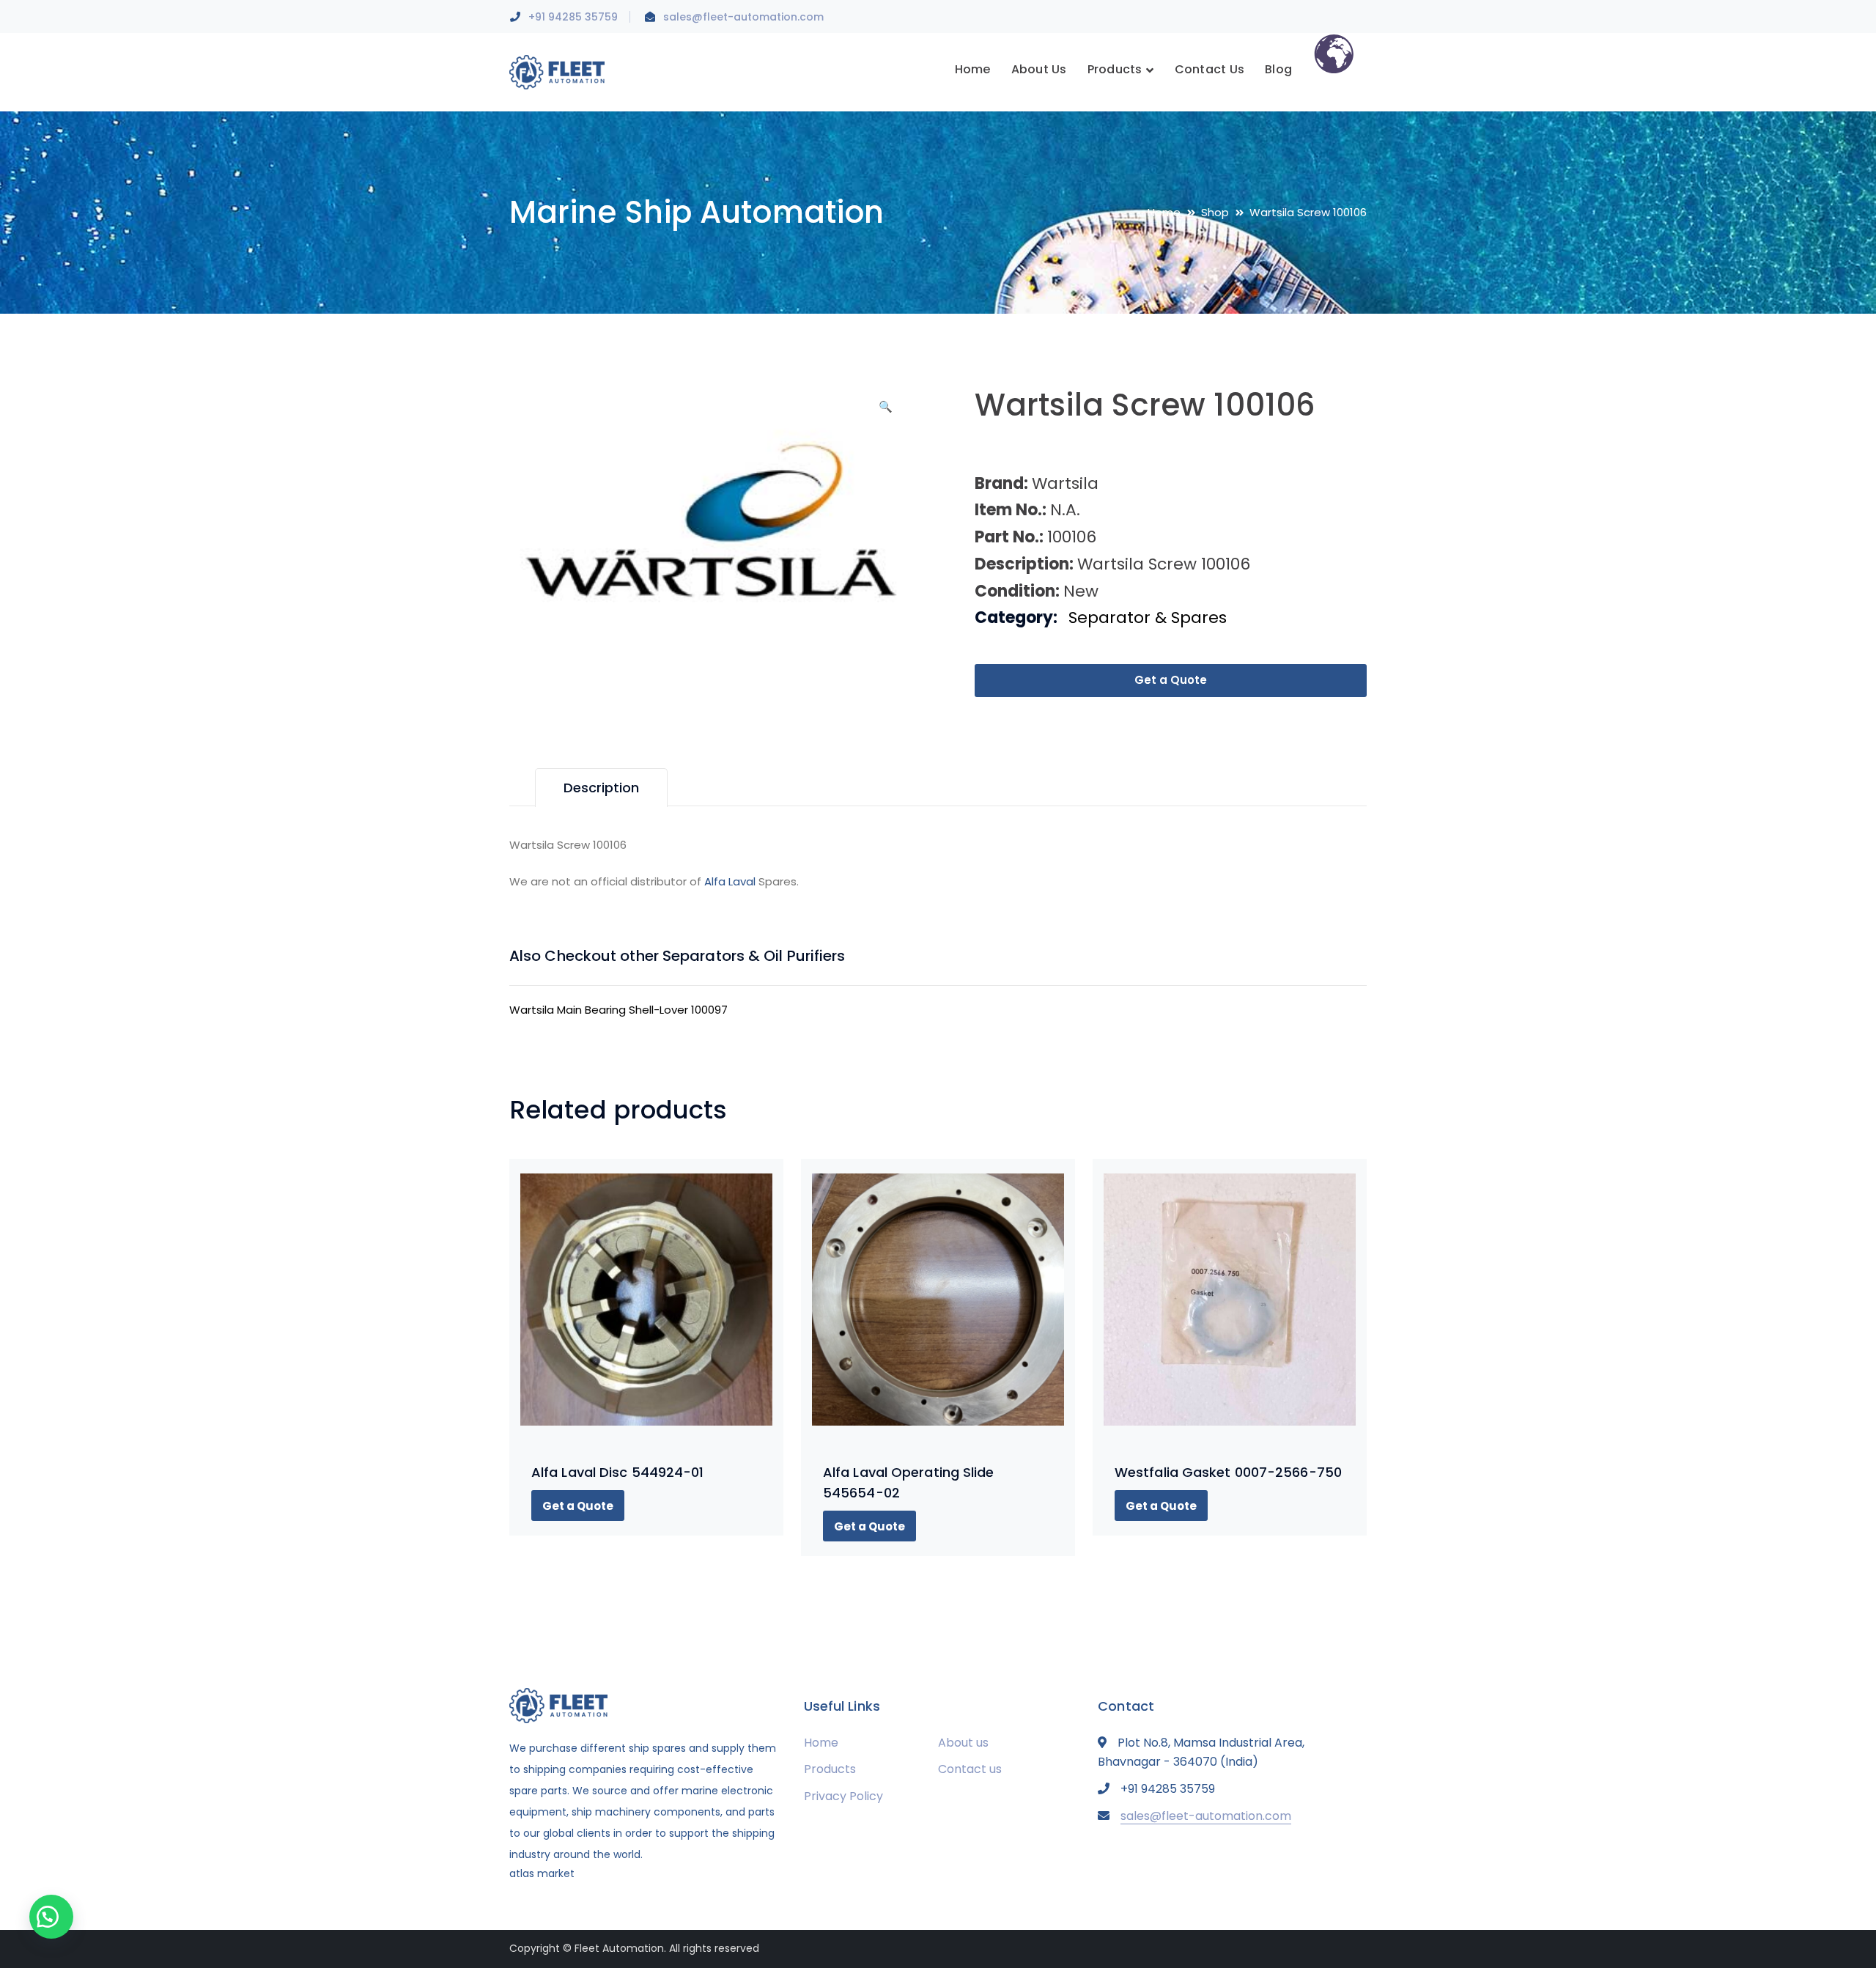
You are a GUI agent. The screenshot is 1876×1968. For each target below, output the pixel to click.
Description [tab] (601, 788)
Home (1164, 212)
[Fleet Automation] (557, 71)
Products (830, 1769)
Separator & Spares (1148, 618)
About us (963, 1743)
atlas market (542, 1873)
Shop (1215, 212)
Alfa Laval (730, 881)
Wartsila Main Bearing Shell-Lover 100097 (618, 1010)
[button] (885, 412)
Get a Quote (1171, 680)
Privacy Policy (843, 1796)
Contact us (970, 1769)
